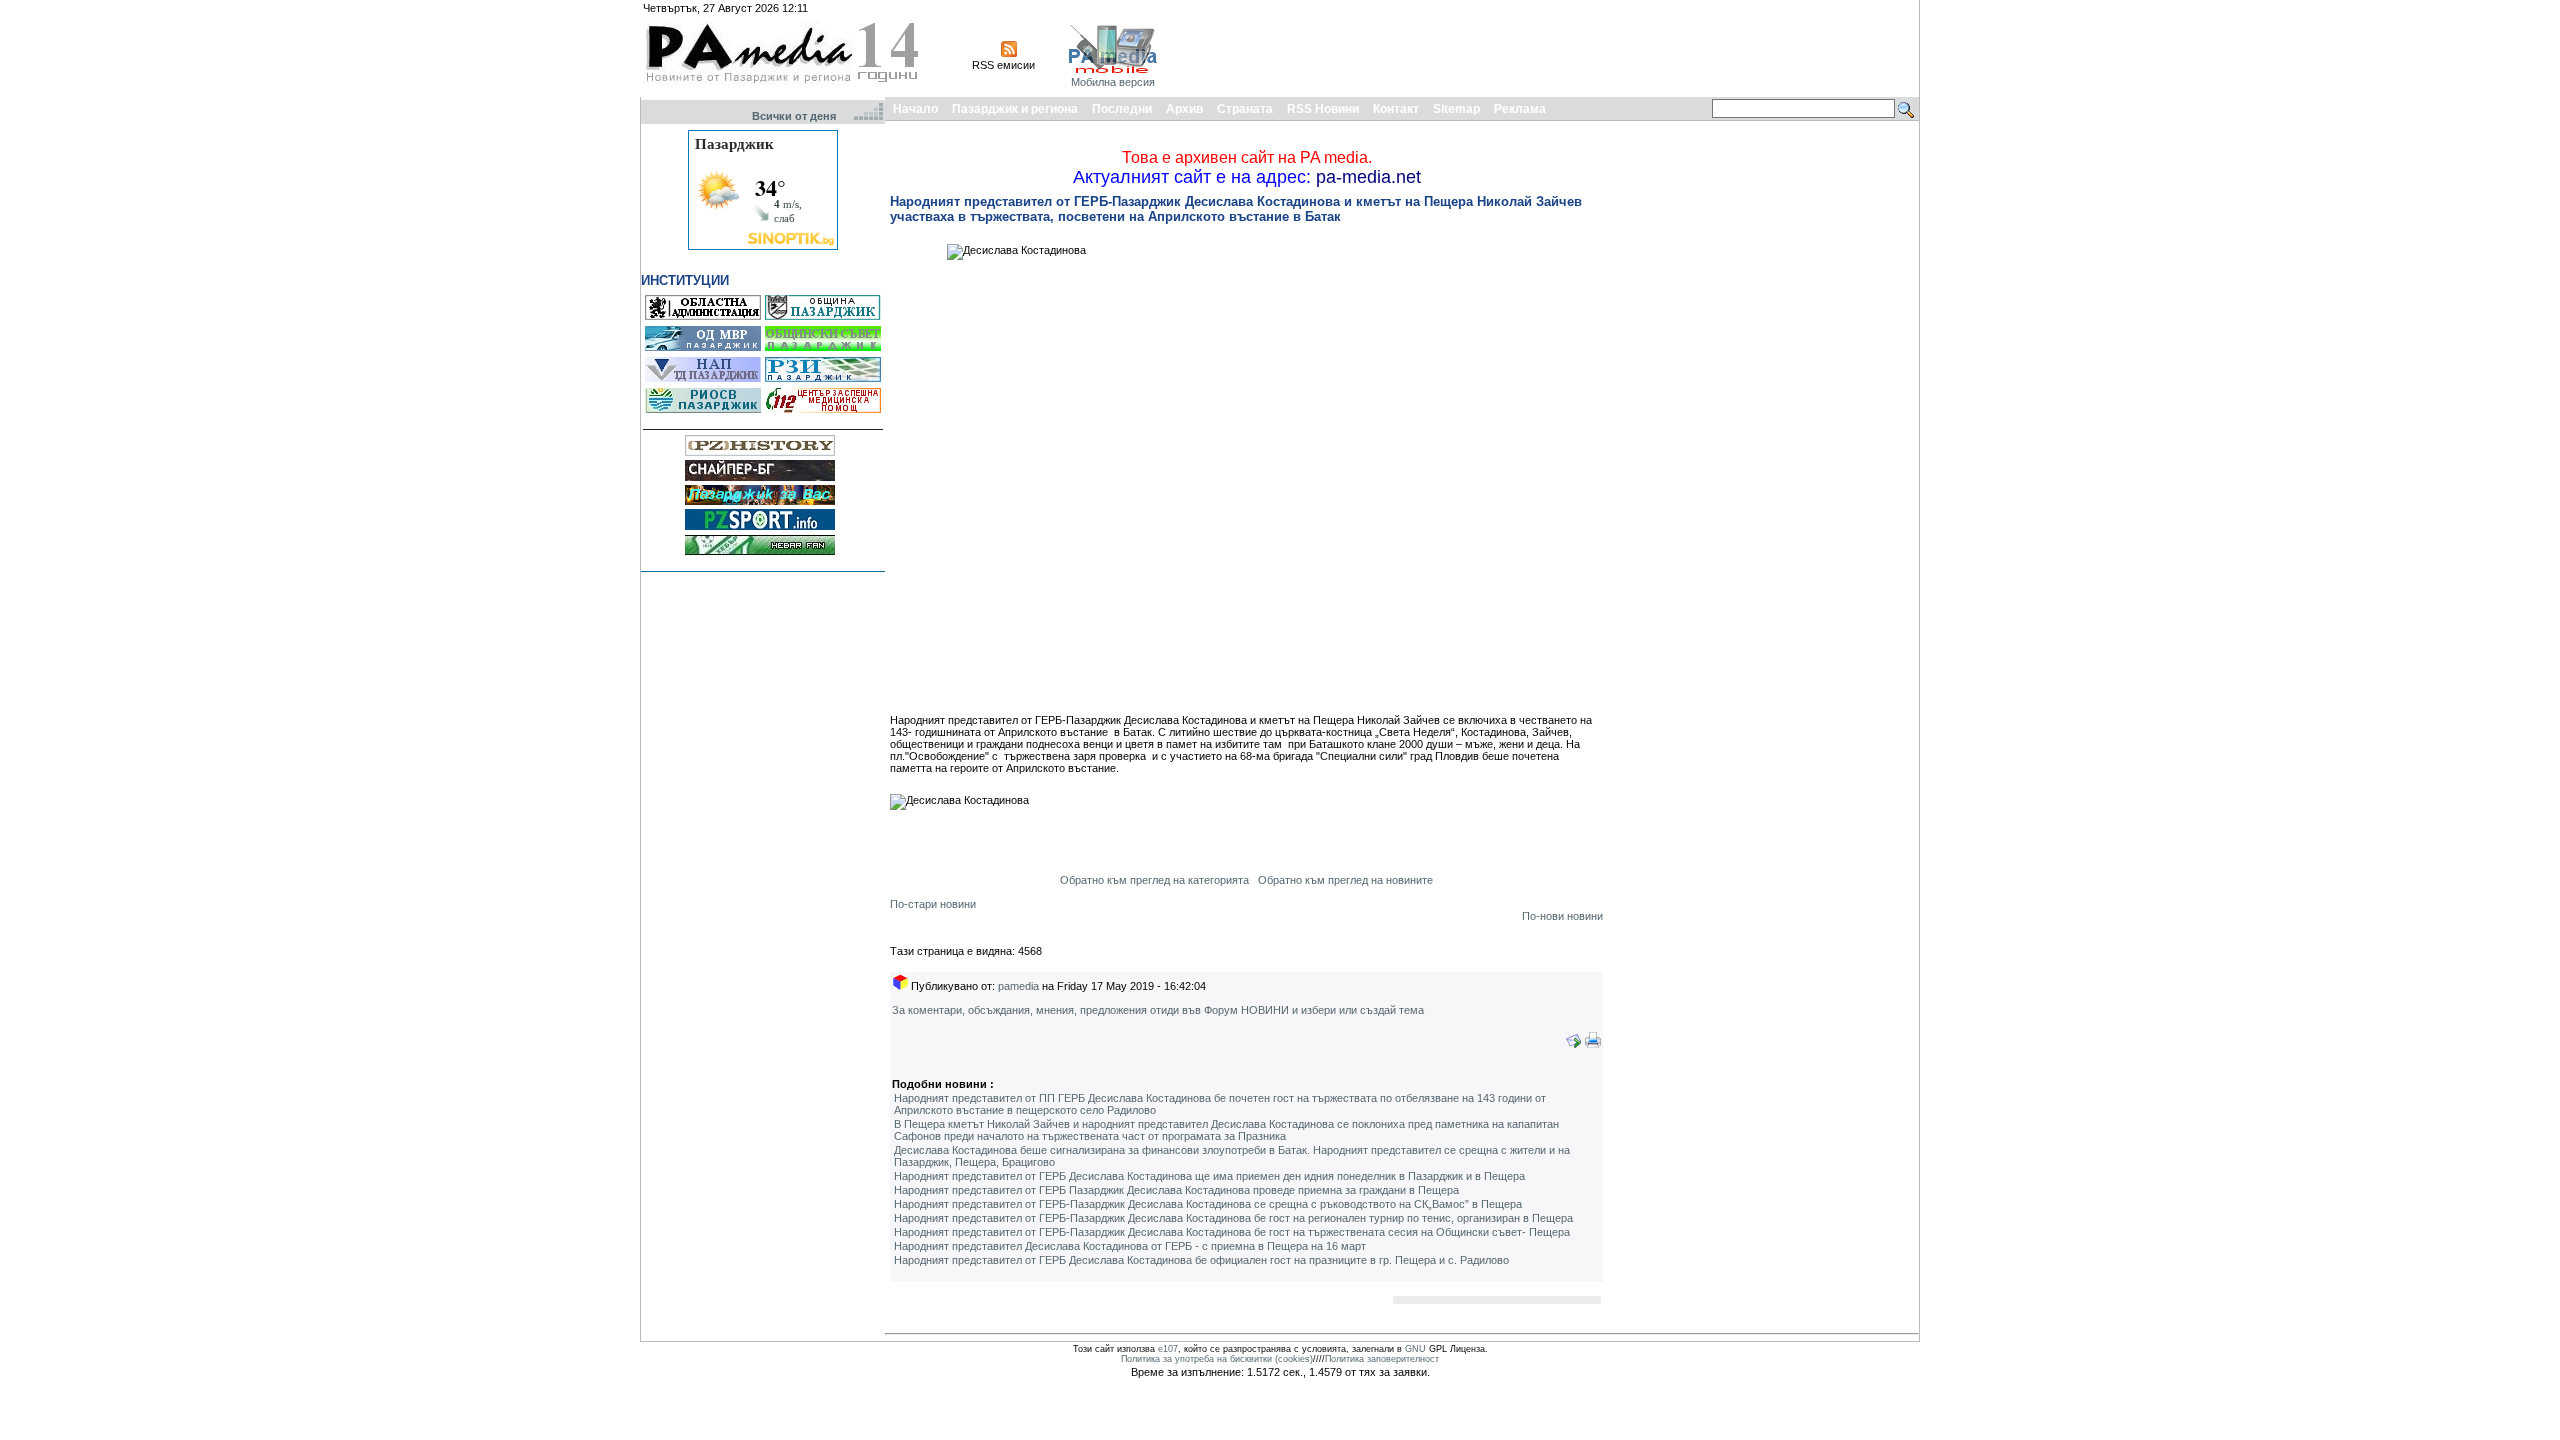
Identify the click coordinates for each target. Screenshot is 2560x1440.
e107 (1168, 1349)
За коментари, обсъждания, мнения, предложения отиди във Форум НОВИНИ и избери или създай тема (1158, 1010)
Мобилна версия (1113, 82)
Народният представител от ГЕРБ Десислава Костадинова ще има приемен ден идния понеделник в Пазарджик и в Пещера (1209, 1176)
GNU (1415, 1349)
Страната (1245, 109)
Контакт (1396, 109)
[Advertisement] (1552, 48)
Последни (1122, 109)
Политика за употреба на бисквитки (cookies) (1217, 1359)
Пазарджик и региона (1015, 109)
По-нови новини (1562, 916)
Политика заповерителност (1382, 1359)
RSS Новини (1323, 109)
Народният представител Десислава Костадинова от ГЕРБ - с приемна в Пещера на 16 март (1130, 1246)
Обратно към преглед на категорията (1154, 880)
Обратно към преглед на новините (1345, 880)
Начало (915, 109)
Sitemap (1456, 109)
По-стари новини (933, 904)
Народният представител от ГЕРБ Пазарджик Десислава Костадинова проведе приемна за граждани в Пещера (1176, 1190)
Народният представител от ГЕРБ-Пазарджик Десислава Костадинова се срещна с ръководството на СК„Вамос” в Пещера (1208, 1204)
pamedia (1018, 986)
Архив (1184, 109)
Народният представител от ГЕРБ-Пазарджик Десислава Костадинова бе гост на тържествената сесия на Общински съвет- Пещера (1232, 1232)
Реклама (1520, 109)
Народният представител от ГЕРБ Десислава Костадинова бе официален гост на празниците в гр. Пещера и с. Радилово (1201, 1260)
